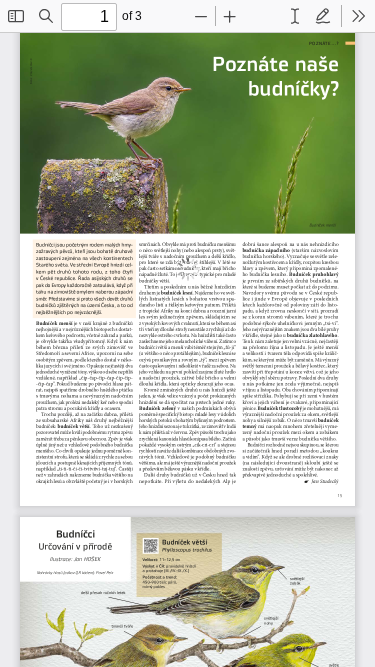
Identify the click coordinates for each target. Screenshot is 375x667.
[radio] (295, 16)
